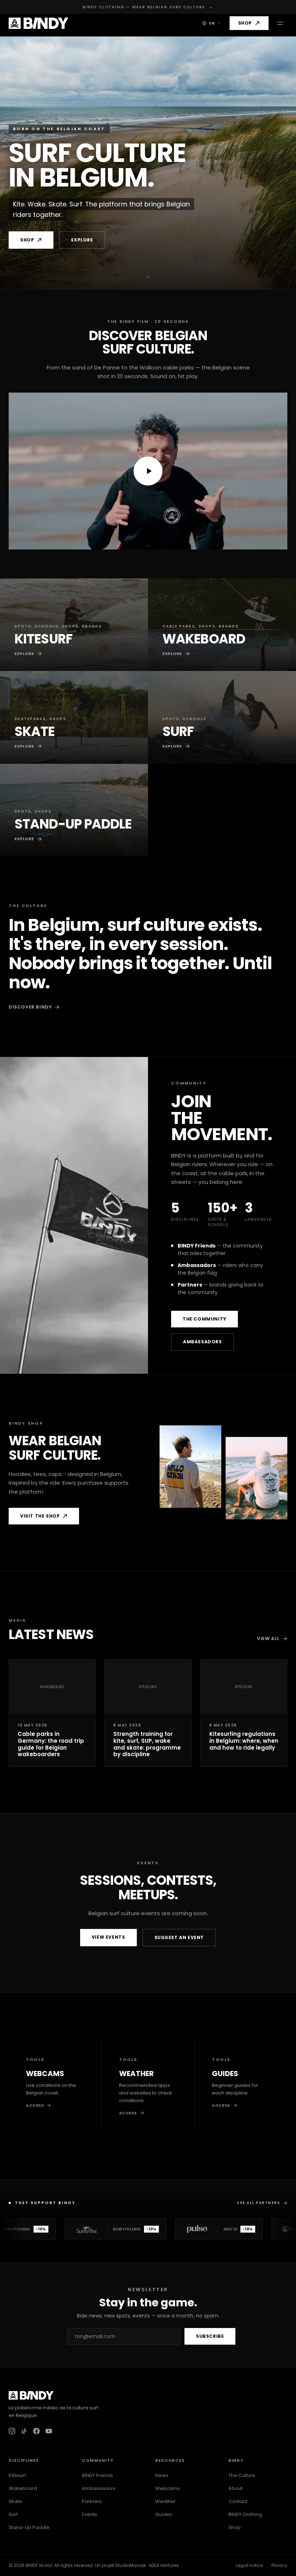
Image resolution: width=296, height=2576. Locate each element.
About (236, 2488)
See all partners (258, 2203)
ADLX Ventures (164, 2565)
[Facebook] (36, 2431)
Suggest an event (179, 1937)
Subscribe (210, 2336)
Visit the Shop (40, 1516)
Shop (245, 23)
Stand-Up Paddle (29, 2527)
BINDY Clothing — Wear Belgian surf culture (148, 7)
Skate (15, 2501)
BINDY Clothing (245, 2514)
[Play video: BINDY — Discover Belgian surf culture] (148, 471)
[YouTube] (49, 2431)
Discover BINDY (30, 1007)
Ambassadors (203, 1342)
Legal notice (249, 2565)
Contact (238, 2501)
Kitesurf (17, 2475)
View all (268, 1638)
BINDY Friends (97, 2475)
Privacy (279, 2565)
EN (212, 23)
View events (108, 1937)
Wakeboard (23, 2488)
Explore (82, 240)
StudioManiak (130, 2565)
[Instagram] (12, 2431)
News (162, 2475)
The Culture (242, 2475)
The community (204, 1319)
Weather (166, 2501)
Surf (13, 2514)
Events (90, 2514)
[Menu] (280, 23)
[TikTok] (24, 2431)
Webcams (167, 2488)
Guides (164, 2514)
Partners (92, 2501)
